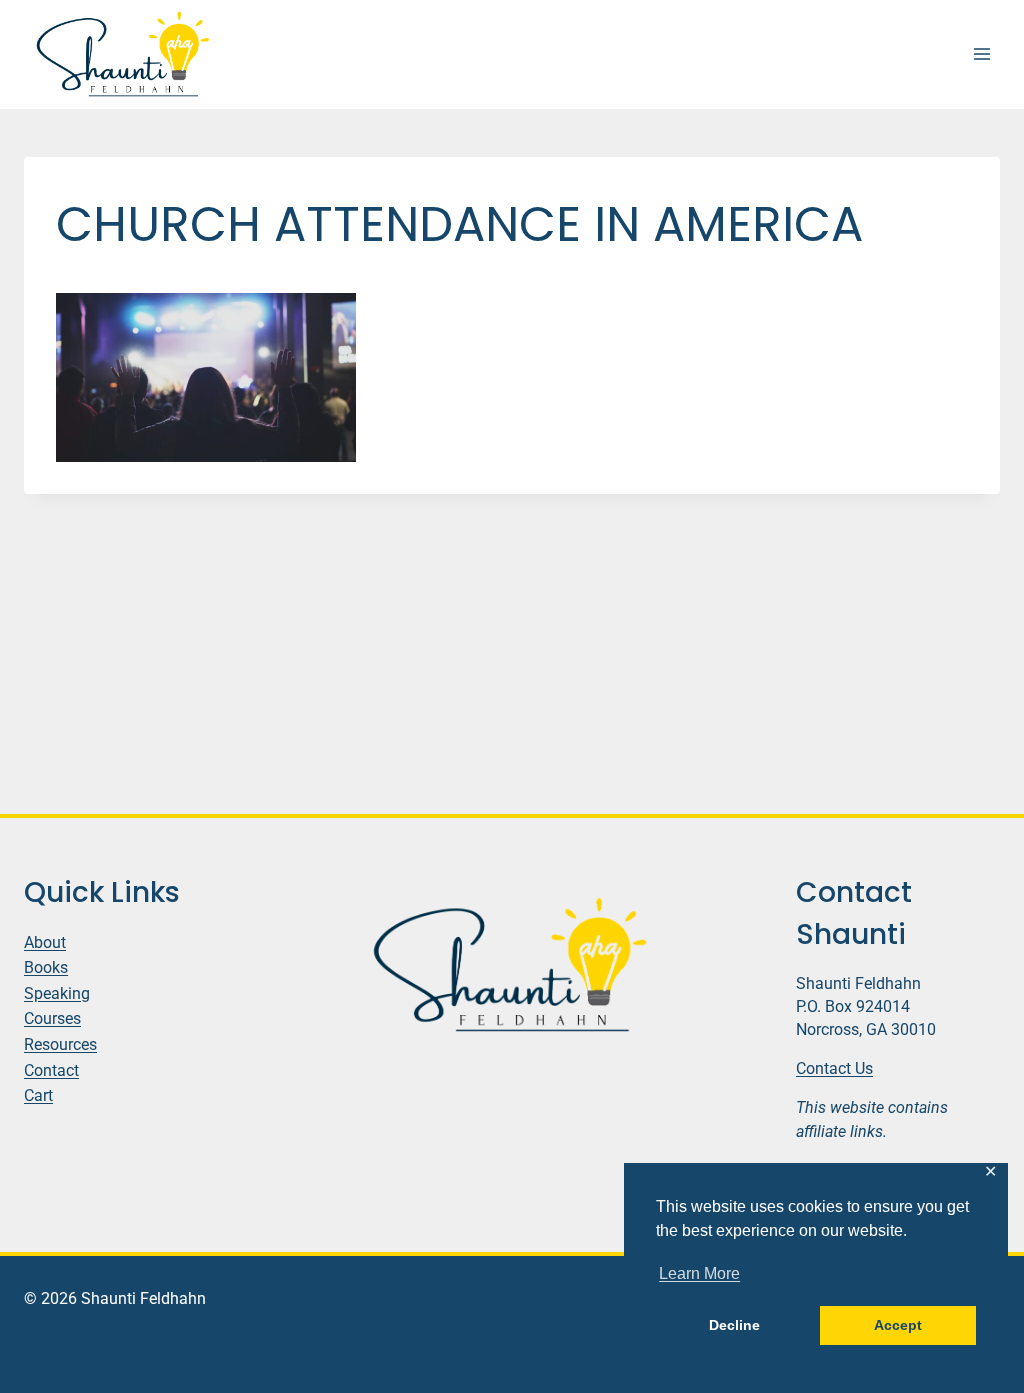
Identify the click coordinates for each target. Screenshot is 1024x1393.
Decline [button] (734, 1325)
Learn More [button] (699, 1273)
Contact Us (834, 1068)
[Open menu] (981, 54)
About (45, 942)
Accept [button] (898, 1325)
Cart (38, 1095)
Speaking (57, 993)
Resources (60, 1044)
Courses (52, 1018)
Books (46, 967)
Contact (51, 1070)
